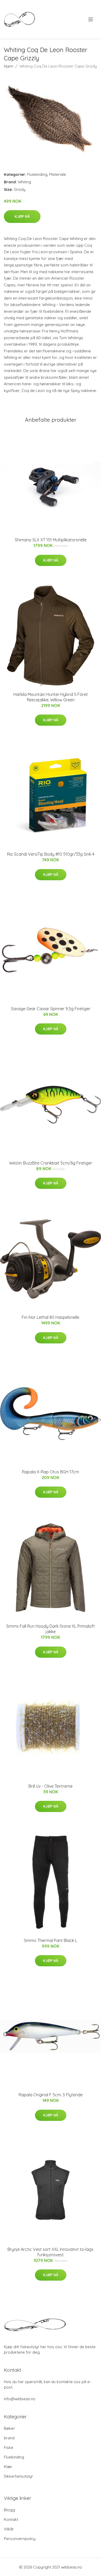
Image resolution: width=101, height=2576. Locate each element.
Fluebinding (37, 174)
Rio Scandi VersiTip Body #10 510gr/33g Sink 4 (51, 854)
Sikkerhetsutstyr (19, 2476)
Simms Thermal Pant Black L (51, 1940)
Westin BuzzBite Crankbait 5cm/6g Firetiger (51, 1163)
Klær (8, 2467)
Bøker (9, 2428)
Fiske (9, 2447)
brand (9, 2438)
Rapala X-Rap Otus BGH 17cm (51, 1472)
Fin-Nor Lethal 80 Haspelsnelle (51, 1317)
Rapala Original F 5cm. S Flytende (51, 2095)
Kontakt (11, 2519)
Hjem (9, 66)
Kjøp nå (22, 216)
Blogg (9, 2510)
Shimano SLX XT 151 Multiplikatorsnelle (51, 540)
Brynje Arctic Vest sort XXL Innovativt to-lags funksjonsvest (51, 2252)
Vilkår (9, 2529)
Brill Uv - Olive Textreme (51, 1786)
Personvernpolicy (20, 2539)
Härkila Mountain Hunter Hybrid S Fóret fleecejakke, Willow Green (51, 697)
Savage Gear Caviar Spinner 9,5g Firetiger (51, 1009)
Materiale (58, 174)
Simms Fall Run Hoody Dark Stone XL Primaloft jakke (51, 1629)
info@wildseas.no (20, 2399)
